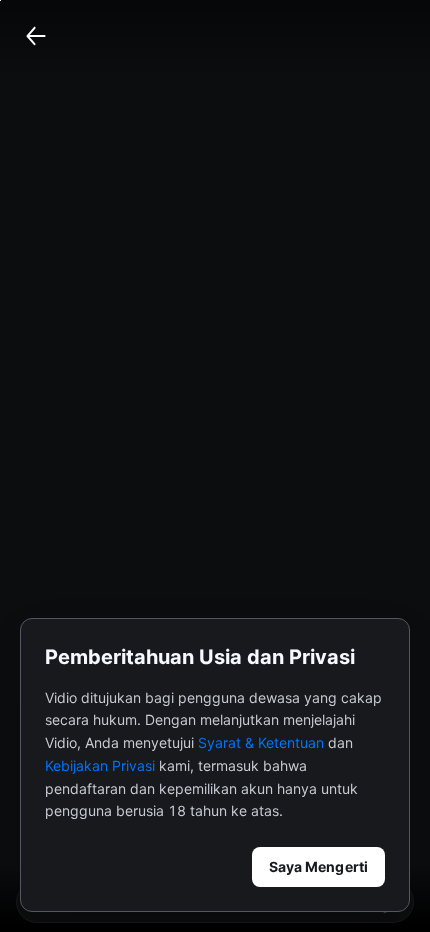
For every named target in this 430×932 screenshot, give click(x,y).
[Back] (36, 36)
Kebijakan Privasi (100, 765)
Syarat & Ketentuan (261, 742)
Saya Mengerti (318, 866)
